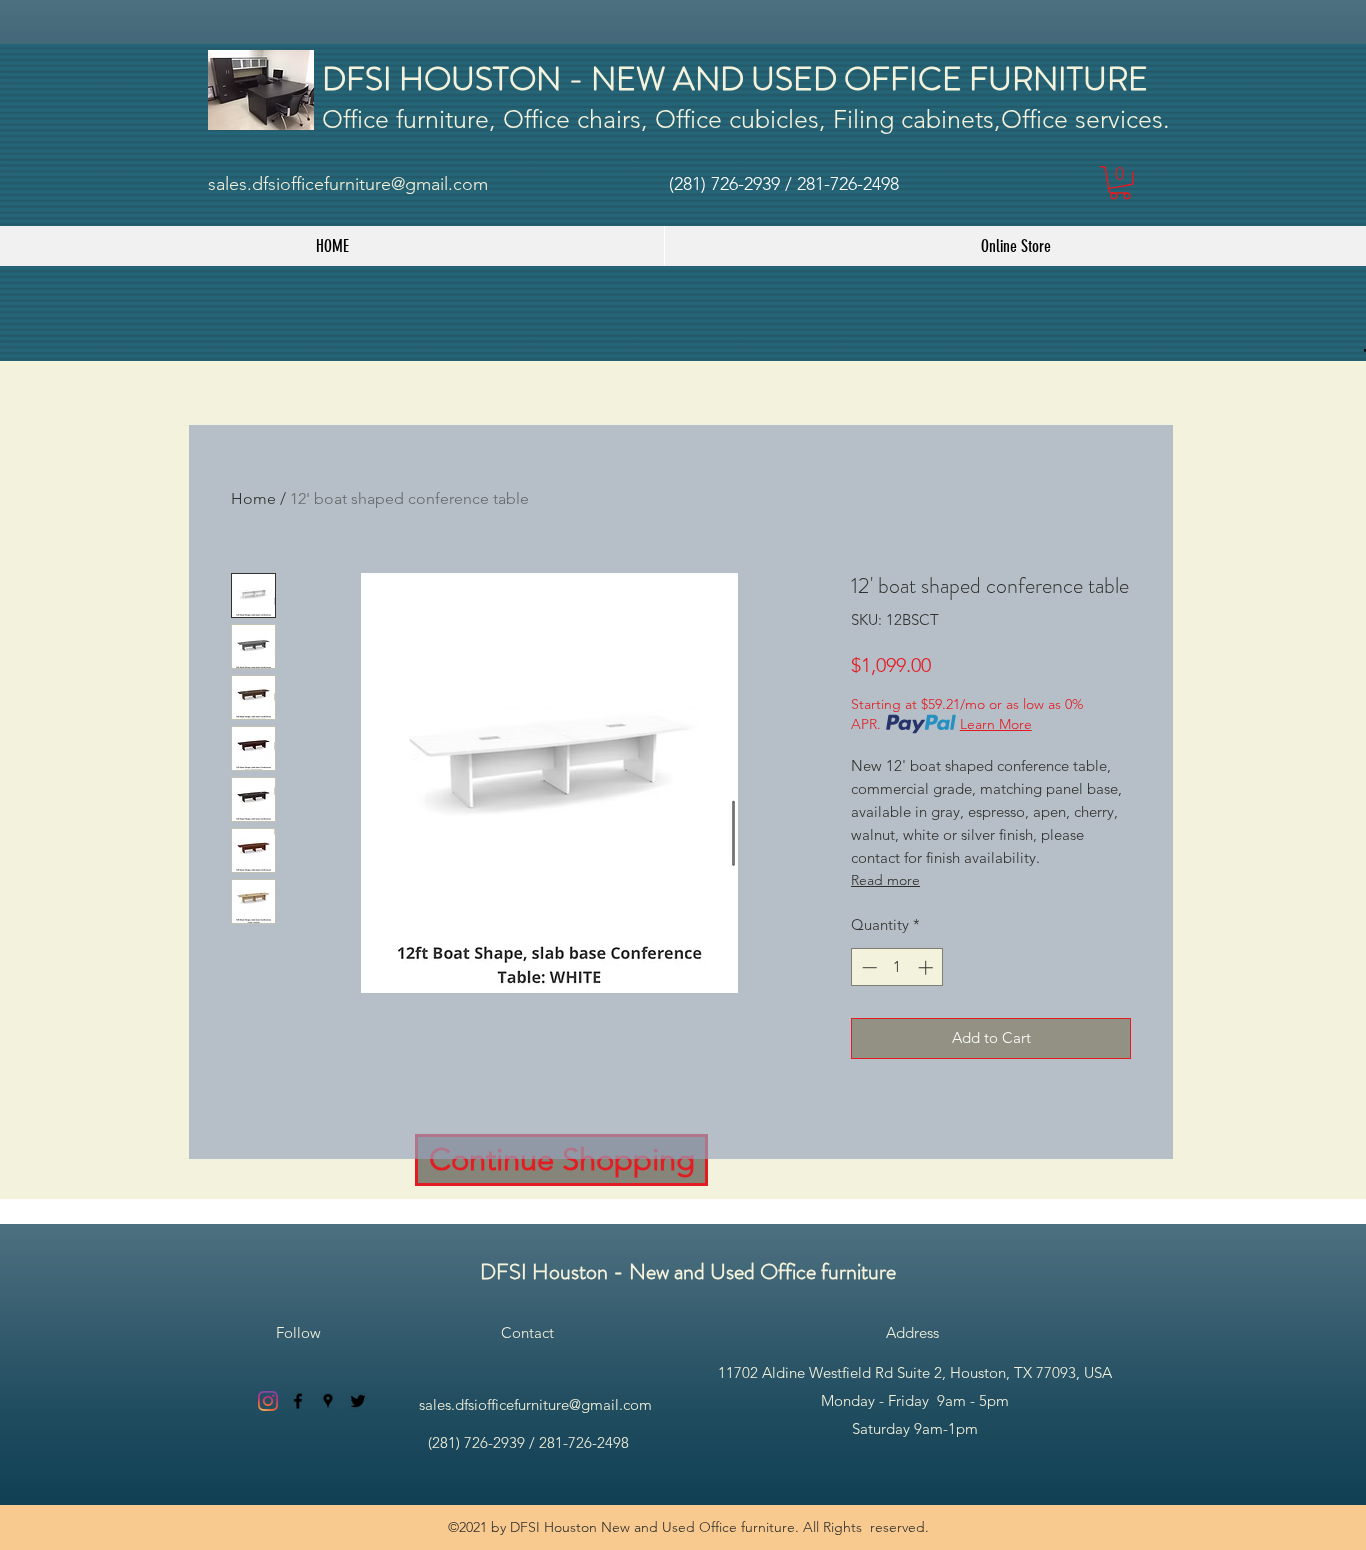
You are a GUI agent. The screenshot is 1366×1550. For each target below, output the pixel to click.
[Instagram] (268, 1401)
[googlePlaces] (328, 1401)
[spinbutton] (897, 967)
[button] (1120, 183)
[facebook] (298, 1401)
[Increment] (927, 967)
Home (253, 498)
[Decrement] (867, 967)
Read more (885, 880)
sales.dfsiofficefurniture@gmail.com (348, 184)
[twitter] (358, 1401)
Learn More (996, 724)
